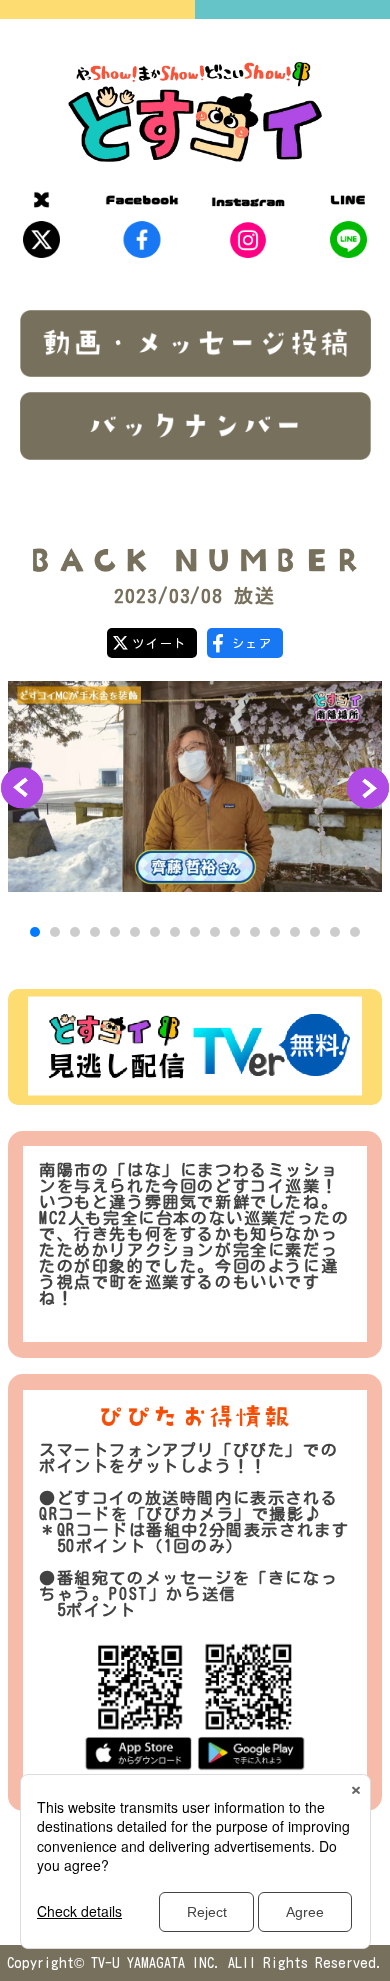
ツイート (159, 643)
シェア (252, 643)
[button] (35, 932)
